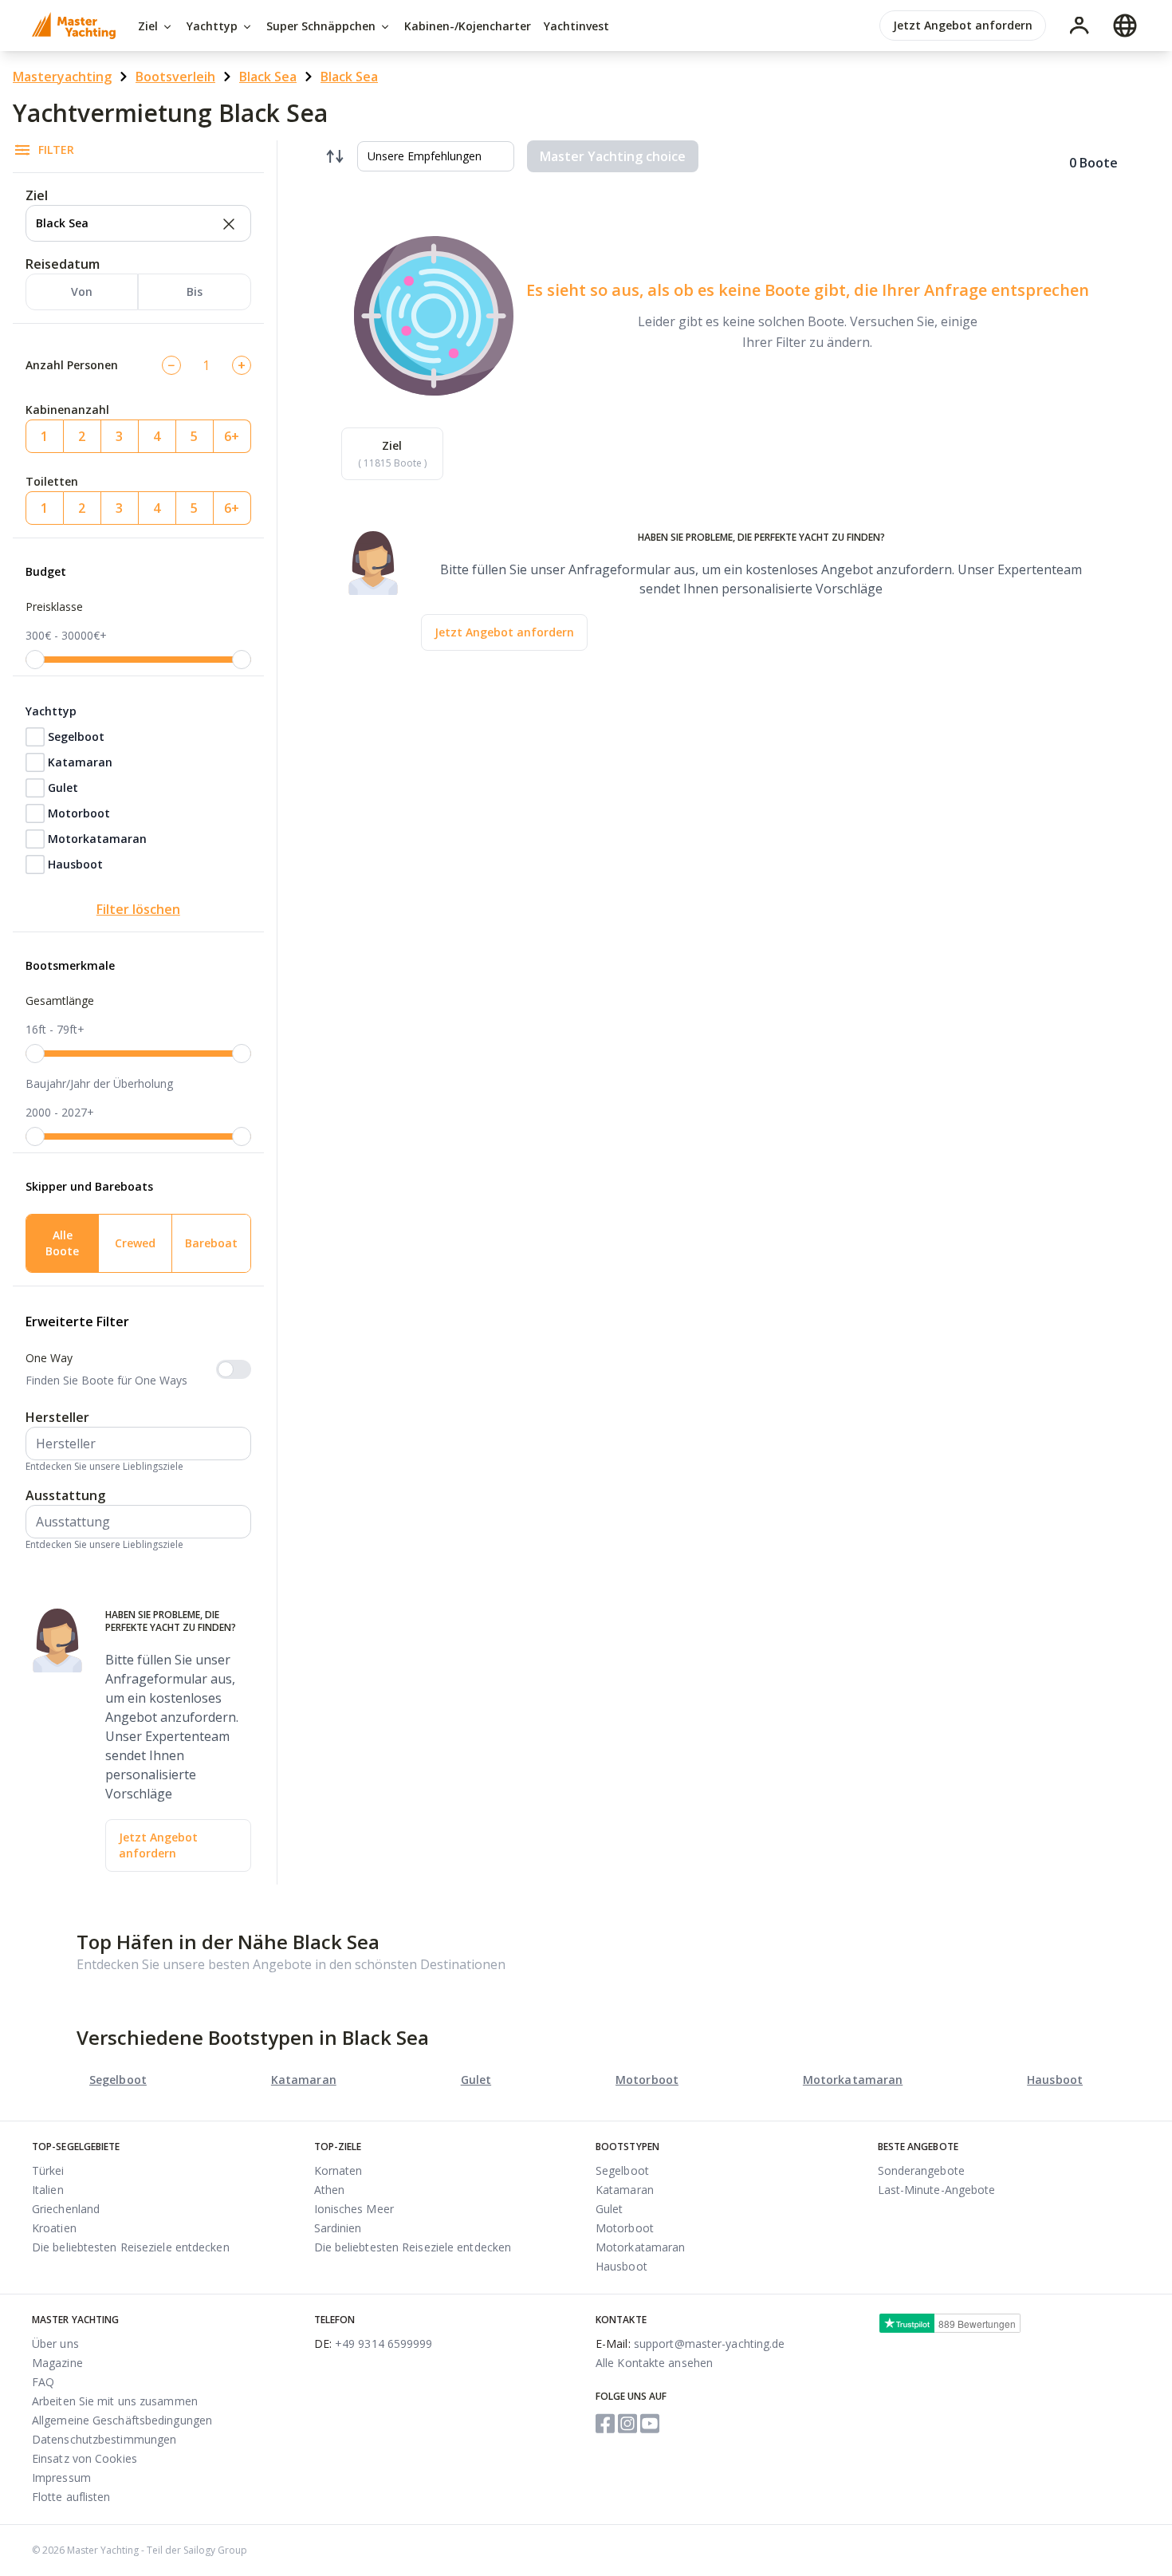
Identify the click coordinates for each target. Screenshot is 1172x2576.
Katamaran (80, 762)
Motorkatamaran (97, 839)
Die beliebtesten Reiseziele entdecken (131, 2247)
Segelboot (76, 737)
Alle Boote (62, 1243)
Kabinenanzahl (67, 410)
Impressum (61, 2478)
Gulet (63, 788)
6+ (232, 436)
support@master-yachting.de (690, 2344)
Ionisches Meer (354, 2209)
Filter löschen (138, 909)
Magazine (57, 2363)
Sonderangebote (921, 2170)
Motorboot (79, 813)
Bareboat (211, 1243)
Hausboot (75, 864)
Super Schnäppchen (322, 26)
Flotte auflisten (71, 2497)
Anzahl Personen (72, 365)
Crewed (135, 1243)
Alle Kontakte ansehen (654, 2363)
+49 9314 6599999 (374, 2344)
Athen (330, 2190)
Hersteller (57, 1417)
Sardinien (338, 2228)
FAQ (43, 2382)
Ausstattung (65, 1495)
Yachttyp (214, 26)
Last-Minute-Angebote (937, 2190)
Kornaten (338, 2170)
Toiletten (52, 481)
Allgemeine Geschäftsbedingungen (122, 2420)
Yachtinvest (576, 26)
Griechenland (66, 2209)
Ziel (149, 26)
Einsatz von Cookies (85, 2458)
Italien (48, 2190)
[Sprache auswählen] (1125, 26)
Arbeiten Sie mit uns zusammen (115, 2401)
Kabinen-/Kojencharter (468, 26)
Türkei (48, 2170)
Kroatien (54, 2228)
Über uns (55, 2344)
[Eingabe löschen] (227, 223)
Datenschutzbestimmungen (104, 2439)
